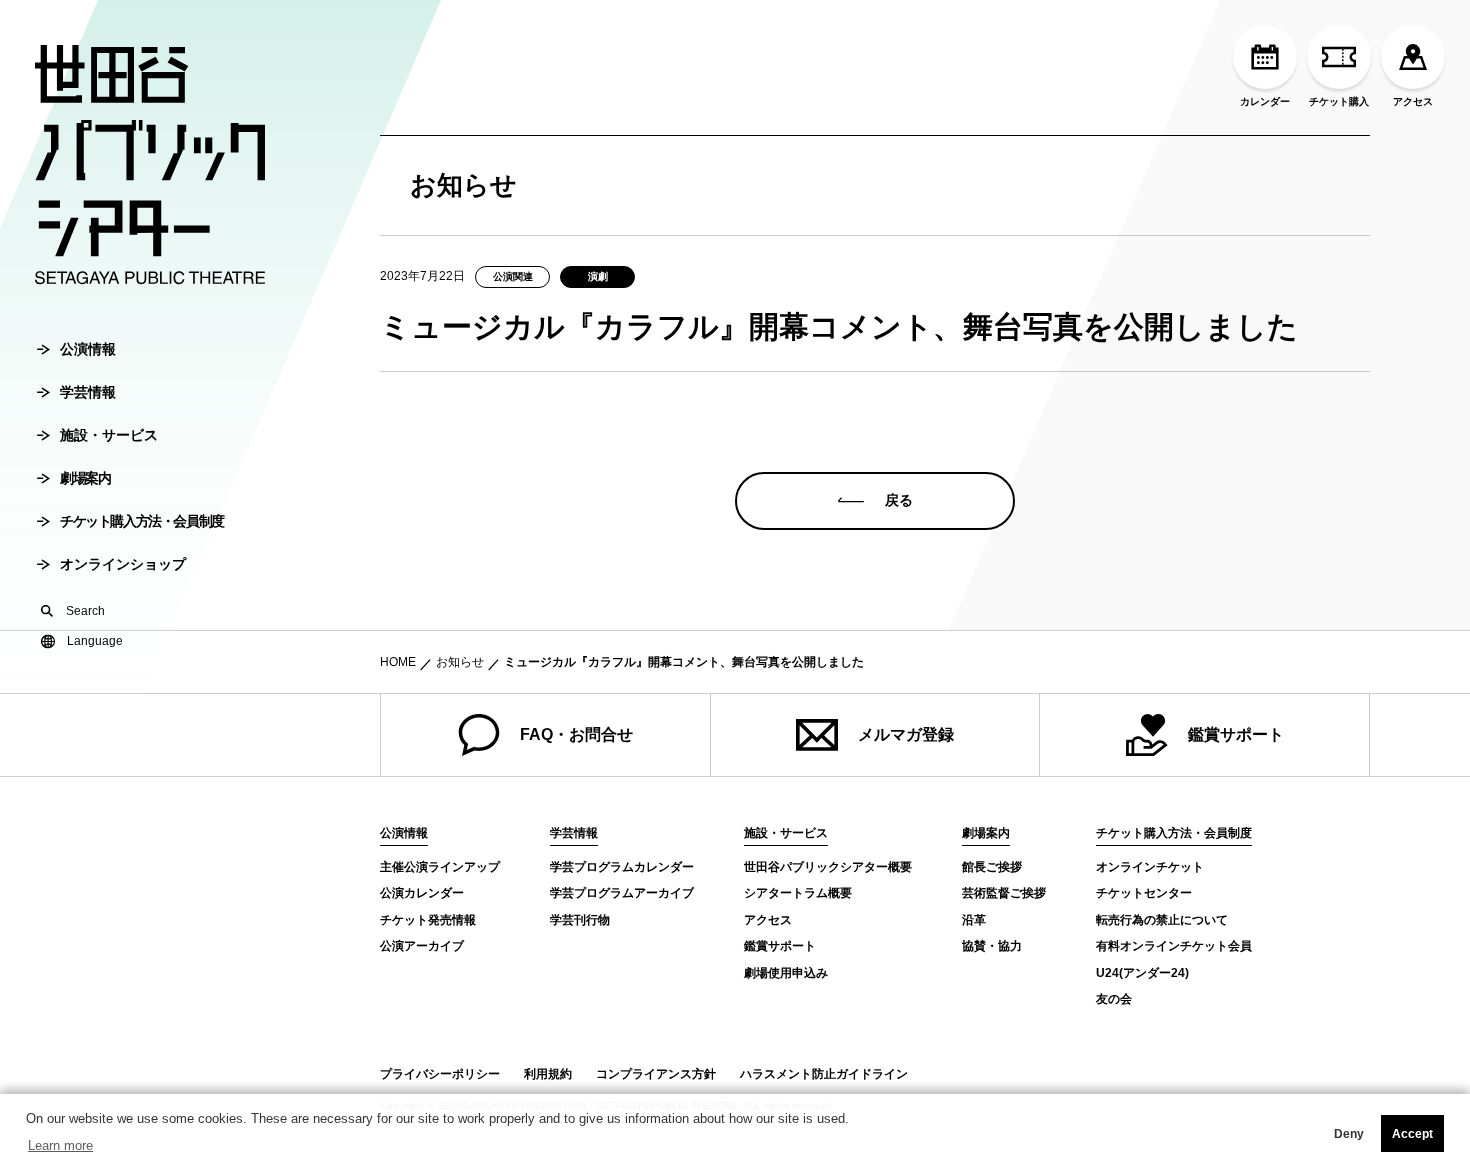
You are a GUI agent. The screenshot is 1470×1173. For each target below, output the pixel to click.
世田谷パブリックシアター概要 (828, 867)
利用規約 (548, 1074)
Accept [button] (1412, 1134)
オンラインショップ (123, 564)
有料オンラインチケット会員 (1174, 946)
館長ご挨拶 (992, 867)
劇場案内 (85, 478)
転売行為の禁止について (1162, 920)
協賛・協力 (992, 946)
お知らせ (460, 662)
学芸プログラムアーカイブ (622, 893)
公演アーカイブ (422, 946)
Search (85, 611)
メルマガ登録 (906, 734)
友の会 (1114, 999)
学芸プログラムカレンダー (622, 867)
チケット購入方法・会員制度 (142, 521)
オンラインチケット (1150, 867)
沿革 (974, 920)
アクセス (1413, 101)
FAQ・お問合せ (576, 734)
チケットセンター (1144, 893)
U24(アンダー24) (1142, 973)
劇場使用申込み (786, 973)
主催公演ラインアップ (440, 867)
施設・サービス (109, 435)
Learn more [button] (60, 1145)
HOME (398, 662)
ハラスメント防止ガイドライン (824, 1074)
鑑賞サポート (1236, 734)
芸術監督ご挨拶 (1004, 893)
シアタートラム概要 (798, 893)
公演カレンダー (422, 893)
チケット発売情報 (428, 920)
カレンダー (1265, 101)
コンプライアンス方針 (656, 1074)
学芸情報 (88, 392)
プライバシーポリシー (440, 1074)
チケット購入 (1339, 101)
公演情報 (88, 349)
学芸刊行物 (580, 920)
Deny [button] (1349, 1134)
